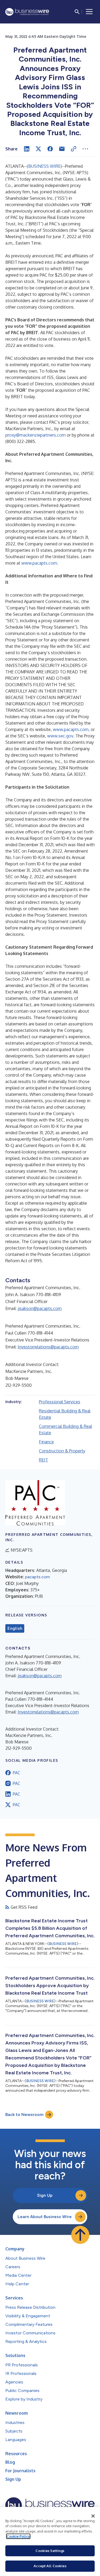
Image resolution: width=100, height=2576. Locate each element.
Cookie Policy (18, 2536)
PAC (17, 1773)
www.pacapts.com (39, 563)
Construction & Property (62, 1451)
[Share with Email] (62, 149)
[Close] (93, 2516)
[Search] (77, 12)
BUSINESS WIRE (44, 166)
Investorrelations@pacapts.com (48, 1347)
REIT (43, 1460)
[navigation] (89, 12)
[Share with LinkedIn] (27, 149)
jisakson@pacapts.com (40, 1308)
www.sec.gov (60, 736)
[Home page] (27, 12)
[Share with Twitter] (38, 149)
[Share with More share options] (85, 149)
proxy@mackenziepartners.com (35, 435)
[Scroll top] (80, 2235)
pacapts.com (37, 1577)
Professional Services (60, 1402)
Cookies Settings (50, 2551)
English (15, 1628)
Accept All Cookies (50, 2566)
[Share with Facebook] (50, 149)
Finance (46, 1442)
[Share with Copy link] (74, 149)
